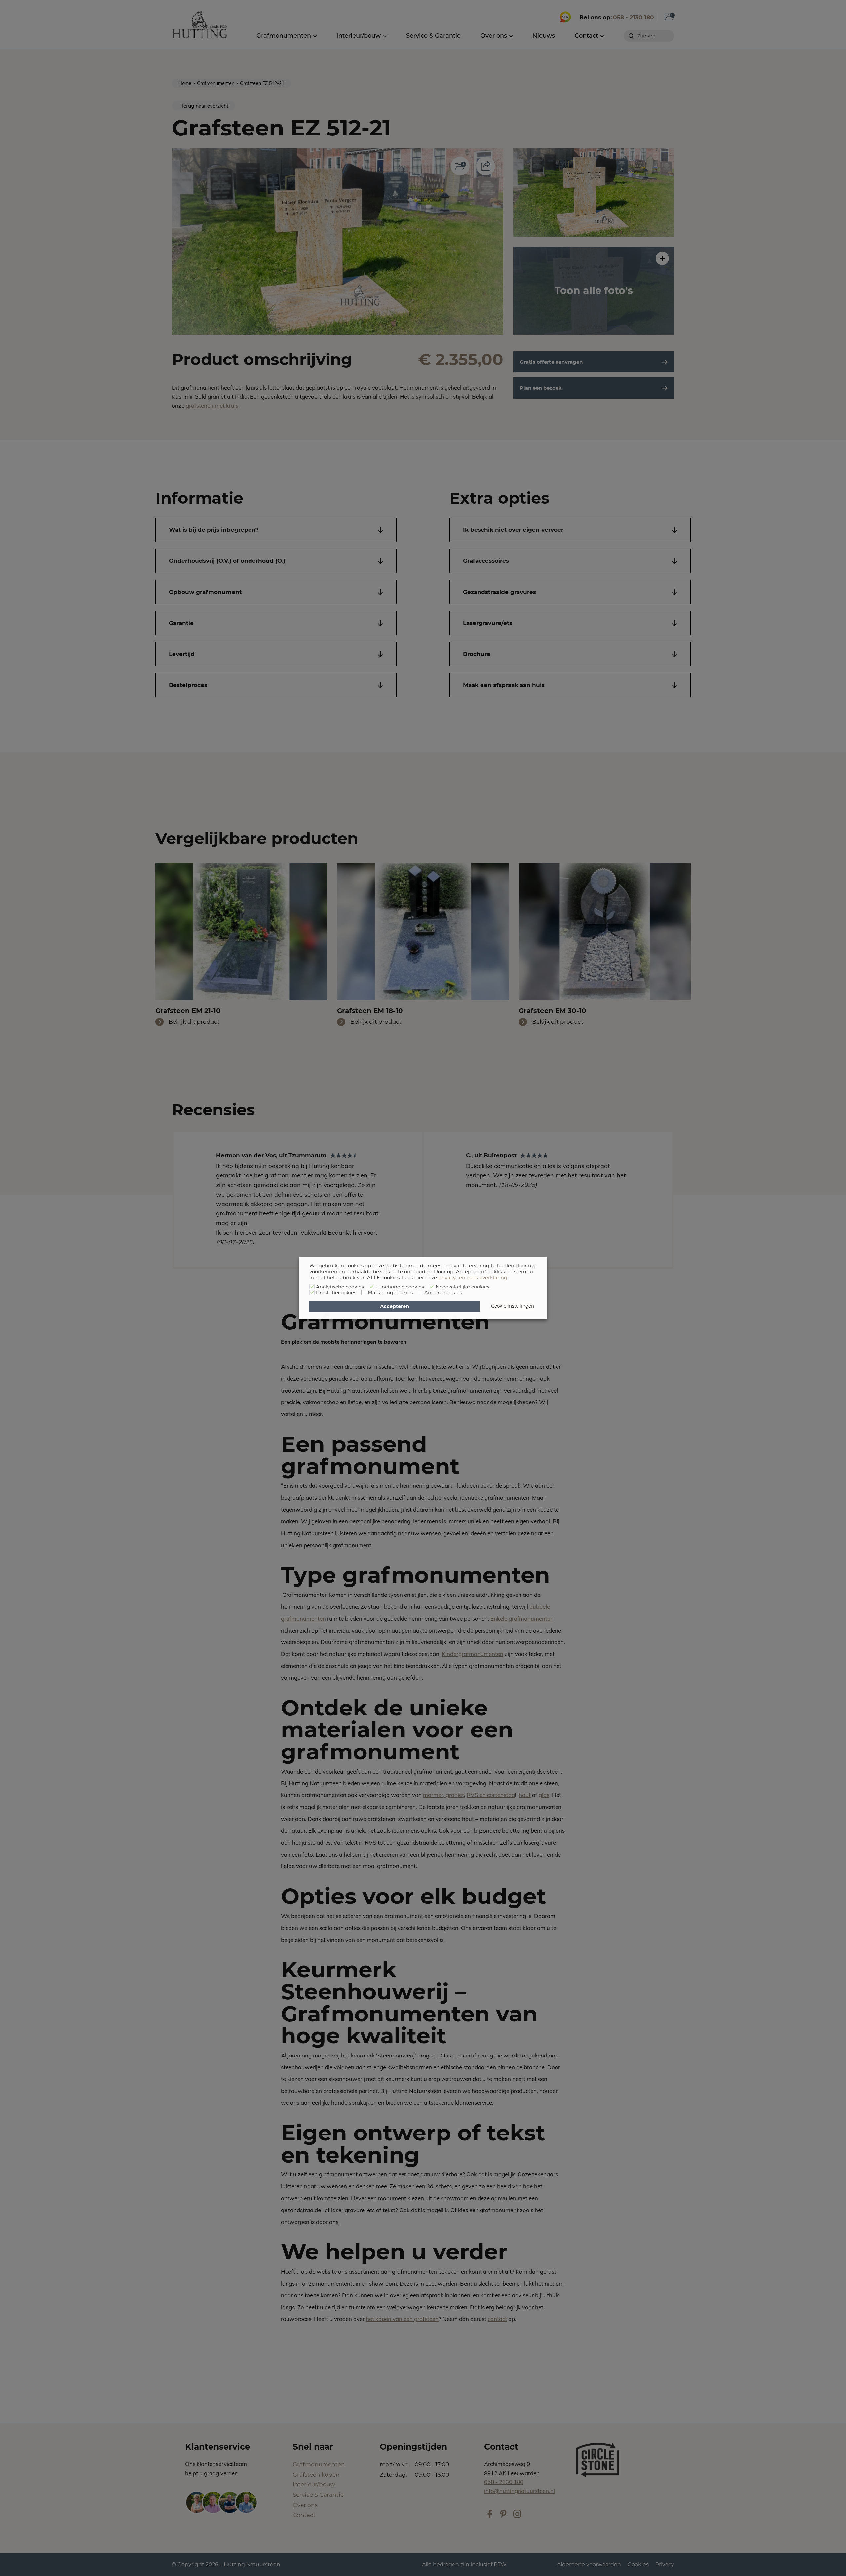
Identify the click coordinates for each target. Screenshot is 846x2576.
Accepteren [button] (395, 1306)
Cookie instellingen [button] (513, 1306)
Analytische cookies (340, 1287)
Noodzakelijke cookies (462, 1287)
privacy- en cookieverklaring (473, 1278)
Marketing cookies (390, 1293)
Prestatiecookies (336, 1293)
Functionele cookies (400, 1287)
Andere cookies (443, 1293)
